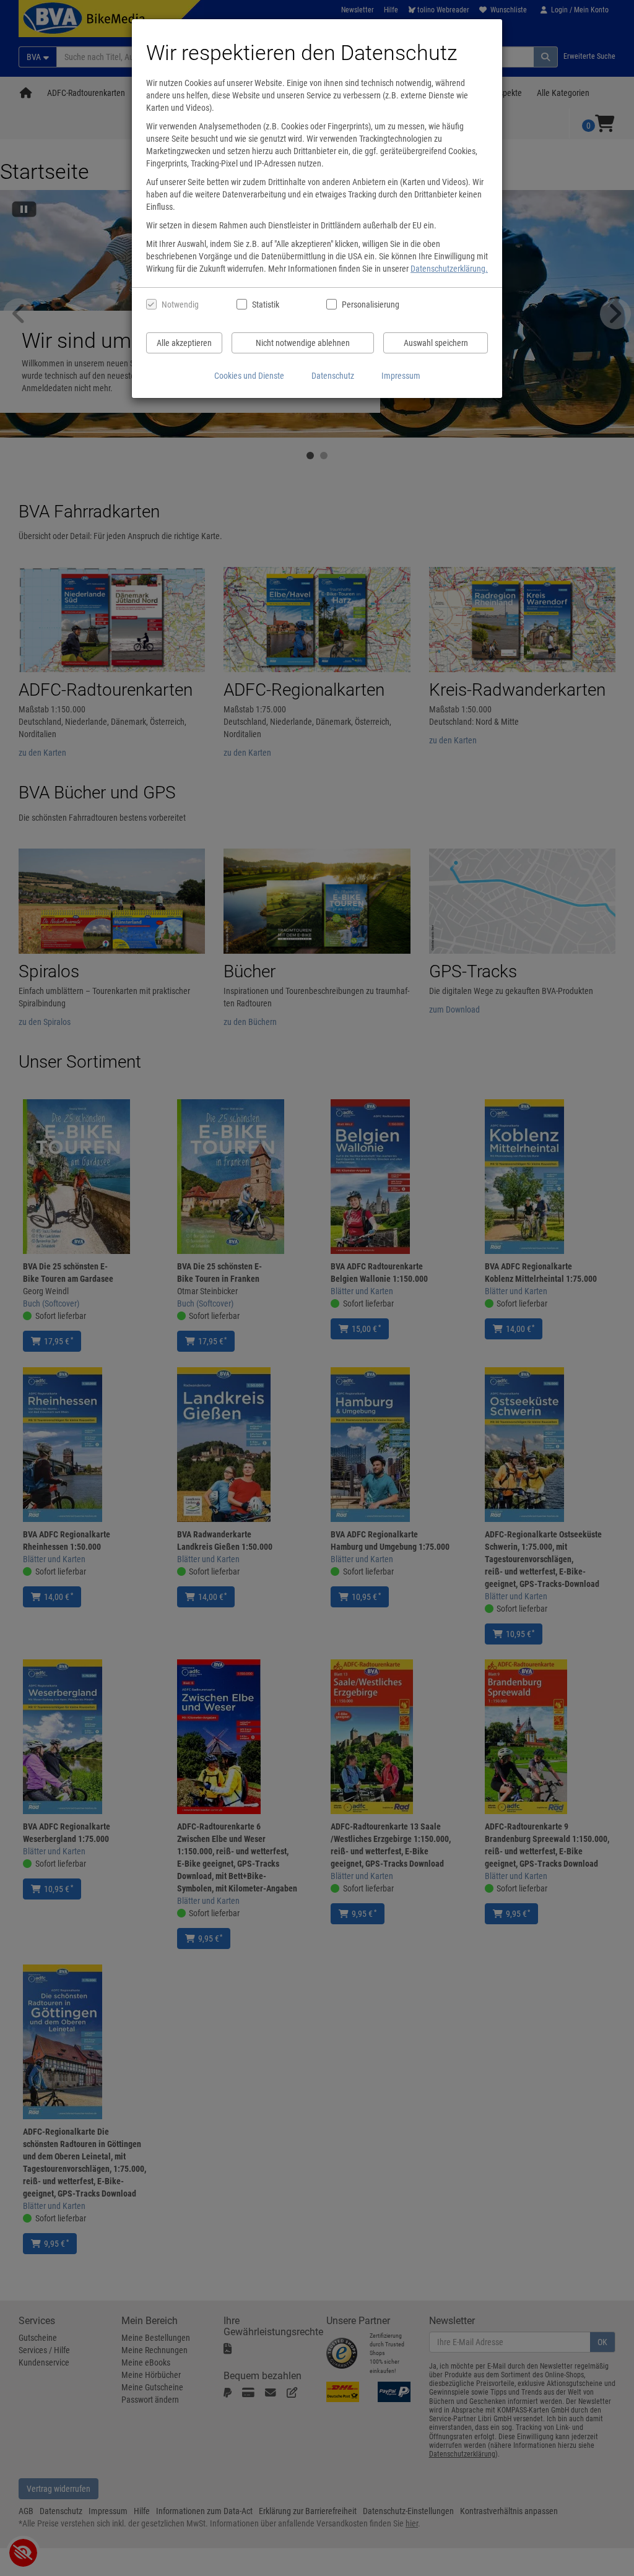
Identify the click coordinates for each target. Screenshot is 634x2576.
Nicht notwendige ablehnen (303, 343)
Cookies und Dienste (249, 376)
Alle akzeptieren (184, 343)
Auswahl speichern (436, 343)
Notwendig (180, 305)
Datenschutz (333, 376)
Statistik (266, 305)
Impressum (401, 376)
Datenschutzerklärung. (449, 269)
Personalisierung (370, 305)
